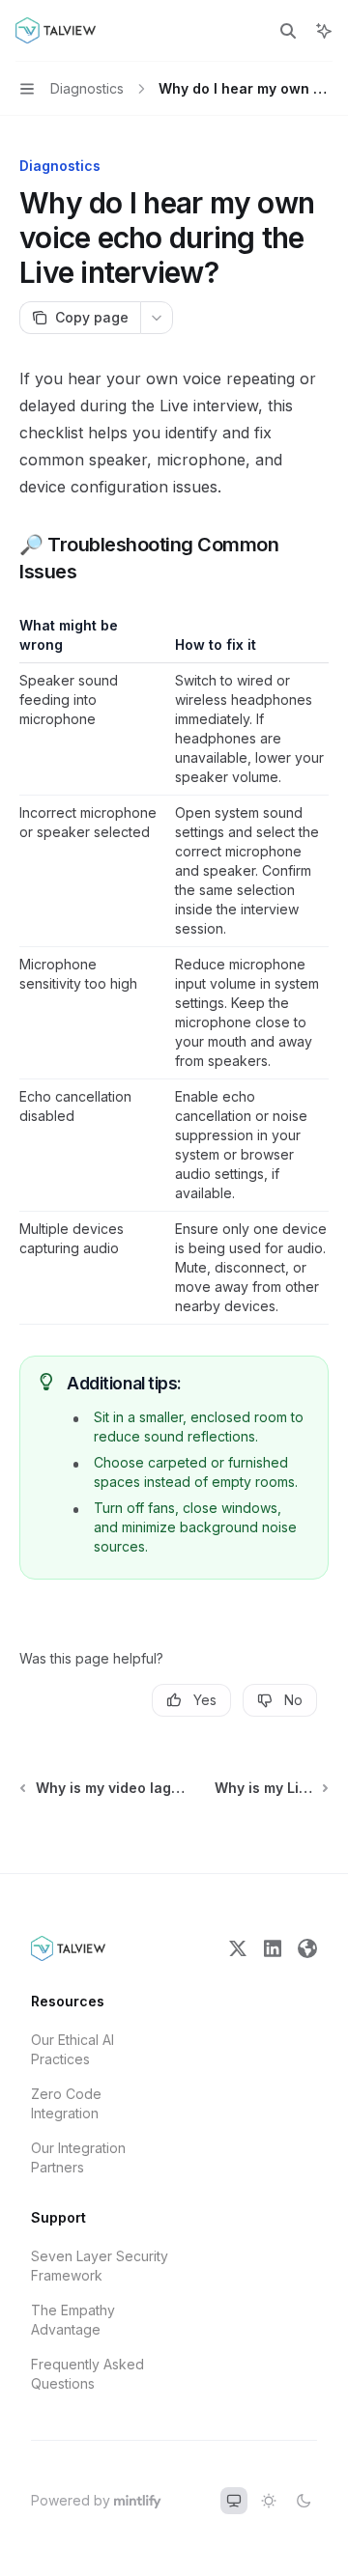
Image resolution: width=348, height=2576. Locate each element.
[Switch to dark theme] (304, 2501)
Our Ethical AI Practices (72, 2049)
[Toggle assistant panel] (324, 31)
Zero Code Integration (66, 2103)
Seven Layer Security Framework (100, 2266)
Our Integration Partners (78, 2157)
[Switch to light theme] (269, 2501)
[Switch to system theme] (234, 2501)
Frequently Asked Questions (87, 2374)
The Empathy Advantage (73, 2320)
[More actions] (157, 318)
